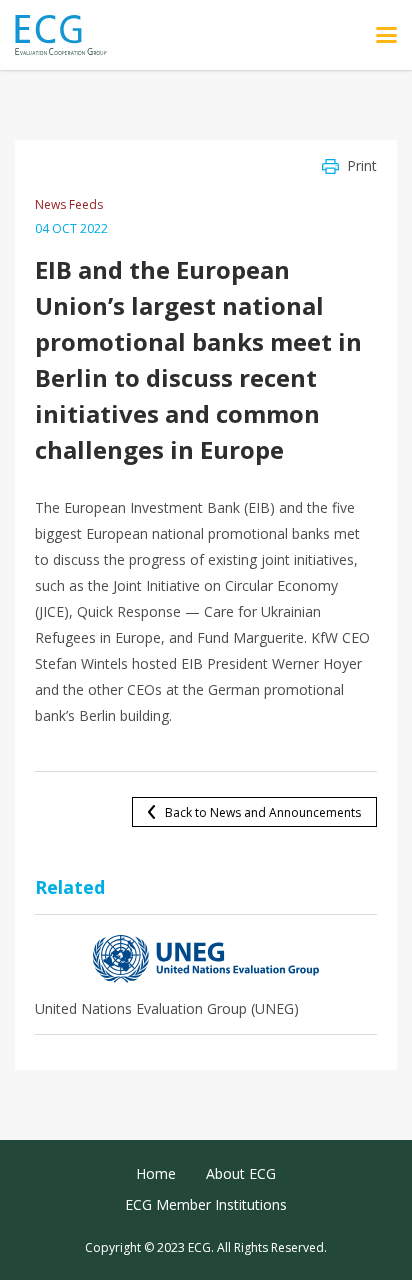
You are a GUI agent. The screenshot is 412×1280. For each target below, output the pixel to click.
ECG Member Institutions (206, 1204)
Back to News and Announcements (263, 812)
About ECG (241, 1173)
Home (156, 1173)
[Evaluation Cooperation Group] (68, 35)
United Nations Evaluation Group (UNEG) (167, 1008)
